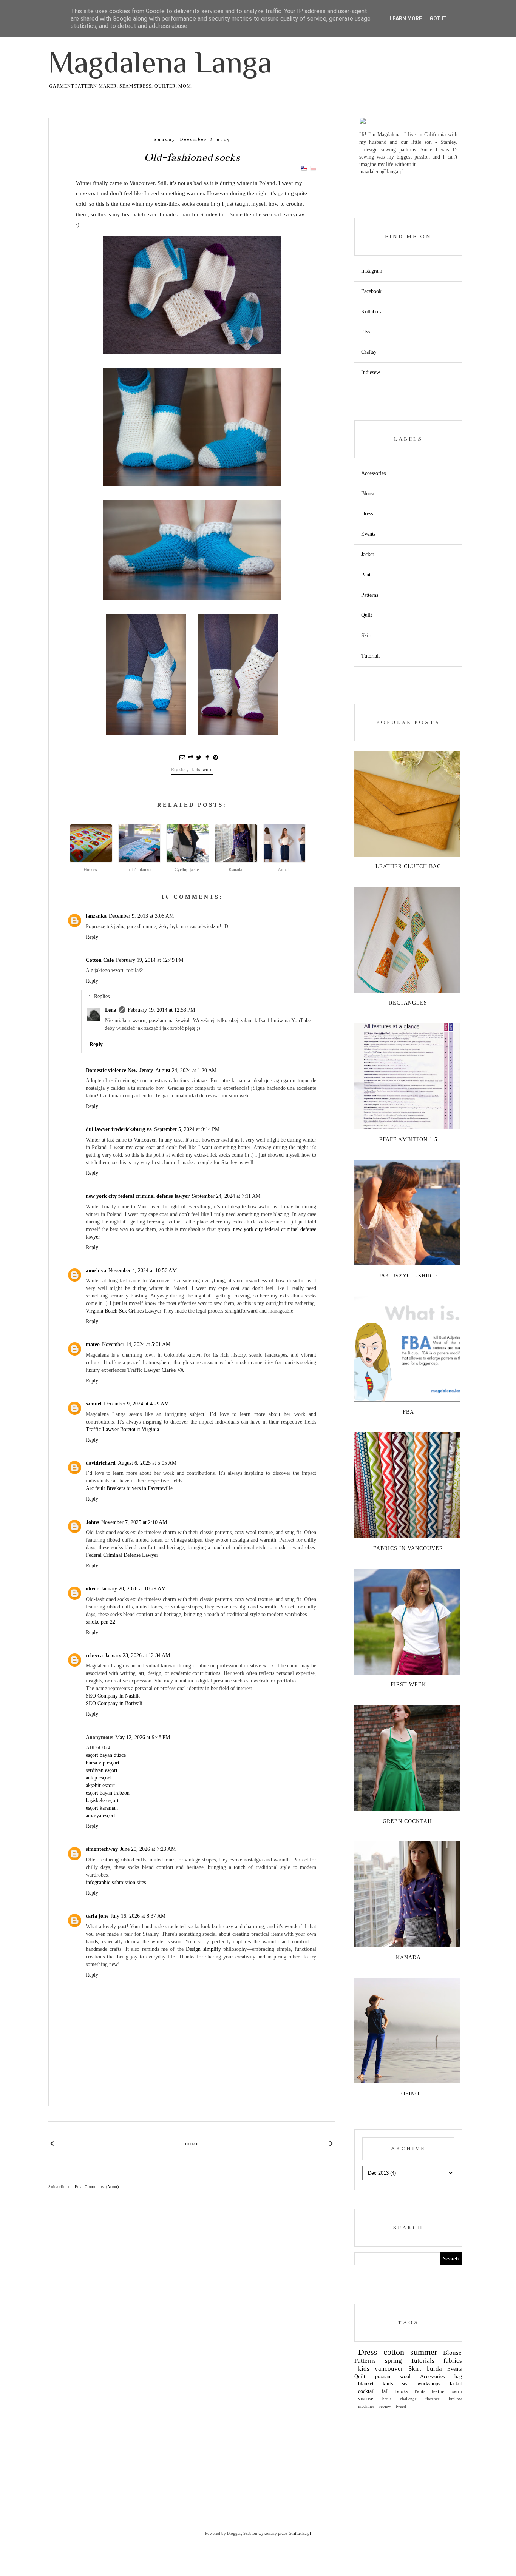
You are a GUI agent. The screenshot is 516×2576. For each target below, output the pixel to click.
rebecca (94, 1655)
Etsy (366, 332)
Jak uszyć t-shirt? (408, 1276)
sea (405, 2384)
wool (208, 770)
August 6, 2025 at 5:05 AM (147, 1463)
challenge (408, 2399)
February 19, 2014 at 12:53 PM (161, 1010)
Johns (92, 1522)
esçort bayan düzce (106, 1755)
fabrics (453, 2361)
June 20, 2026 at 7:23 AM (148, 1849)
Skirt (366, 636)
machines (366, 2406)
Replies (102, 996)
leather (439, 2391)
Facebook (371, 291)
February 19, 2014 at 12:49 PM (150, 960)
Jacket (368, 554)
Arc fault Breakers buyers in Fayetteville (129, 1488)
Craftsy (369, 352)
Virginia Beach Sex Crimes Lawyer (124, 1311)
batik (387, 2399)
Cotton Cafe (100, 960)
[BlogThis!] (190, 758)
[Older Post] (331, 2143)
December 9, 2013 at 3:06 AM (141, 916)
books (402, 2391)
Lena (111, 1010)
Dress (367, 514)
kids (196, 770)
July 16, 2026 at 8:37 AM (138, 1916)
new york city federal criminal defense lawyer (138, 1196)
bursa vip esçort (103, 1763)
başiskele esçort (102, 1800)
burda (434, 2369)
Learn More (406, 18)
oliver (92, 1589)
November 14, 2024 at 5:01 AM (136, 1344)
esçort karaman (102, 1808)
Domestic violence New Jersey (119, 1070)
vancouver (389, 2369)
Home (192, 2144)
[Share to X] (199, 758)
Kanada (408, 1957)
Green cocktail (408, 1821)
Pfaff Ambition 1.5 (408, 1139)
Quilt (367, 615)
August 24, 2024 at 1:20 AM (186, 1070)
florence (433, 2399)
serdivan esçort (102, 1770)
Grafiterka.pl (300, 2533)
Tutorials (371, 656)
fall (385, 2391)
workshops (429, 2384)
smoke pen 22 (100, 1622)
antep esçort (98, 1778)
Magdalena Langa (160, 62)
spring (393, 2361)
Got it (438, 18)
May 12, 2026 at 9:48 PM (143, 1737)
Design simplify (203, 1949)
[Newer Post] (52, 2143)
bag (458, 2376)
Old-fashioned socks (192, 157)
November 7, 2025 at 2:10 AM (134, 1522)
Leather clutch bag (408, 867)
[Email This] (182, 758)
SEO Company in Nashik (113, 1696)
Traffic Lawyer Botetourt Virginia (122, 1429)
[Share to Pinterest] (215, 758)
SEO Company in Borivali (114, 1703)
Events (368, 534)
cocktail (366, 2391)
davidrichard (101, 1463)
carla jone (97, 1916)
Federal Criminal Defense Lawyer (122, 1555)
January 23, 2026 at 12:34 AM (137, 1655)
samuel (94, 1404)
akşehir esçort (100, 1785)
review (385, 2406)
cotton (394, 2352)
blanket (366, 2384)
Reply (92, 937)
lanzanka (96, 916)
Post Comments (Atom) (97, 2187)
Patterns (370, 595)
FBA (408, 1412)
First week (408, 1685)
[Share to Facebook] (207, 758)
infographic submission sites (116, 1882)
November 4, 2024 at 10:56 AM (143, 1270)
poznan (383, 2376)
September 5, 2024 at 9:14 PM (187, 1129)
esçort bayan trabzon (108, 1793)
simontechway (102, 1849)
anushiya (96, 1270)
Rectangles (408, 1003)
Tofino (408, 2094)
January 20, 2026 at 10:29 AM (133, 1589)
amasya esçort (100, 1816)
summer (424, 2352)
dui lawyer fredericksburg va (119, 1129)
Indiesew (371, 372)
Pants (367, 575)
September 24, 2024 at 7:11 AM (226, 1196)
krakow (455, 2399)
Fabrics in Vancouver (408, 1548)
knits (388, 2384)
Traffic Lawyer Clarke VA (156, 1370)
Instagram (372, 271)
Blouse (368, 494)
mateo (93, 1344)
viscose (366, 2399)
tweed (401, 2406)
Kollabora (372, 312)
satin (457, 2391)
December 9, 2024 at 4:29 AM (136, 1404)
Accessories (373, 473)
